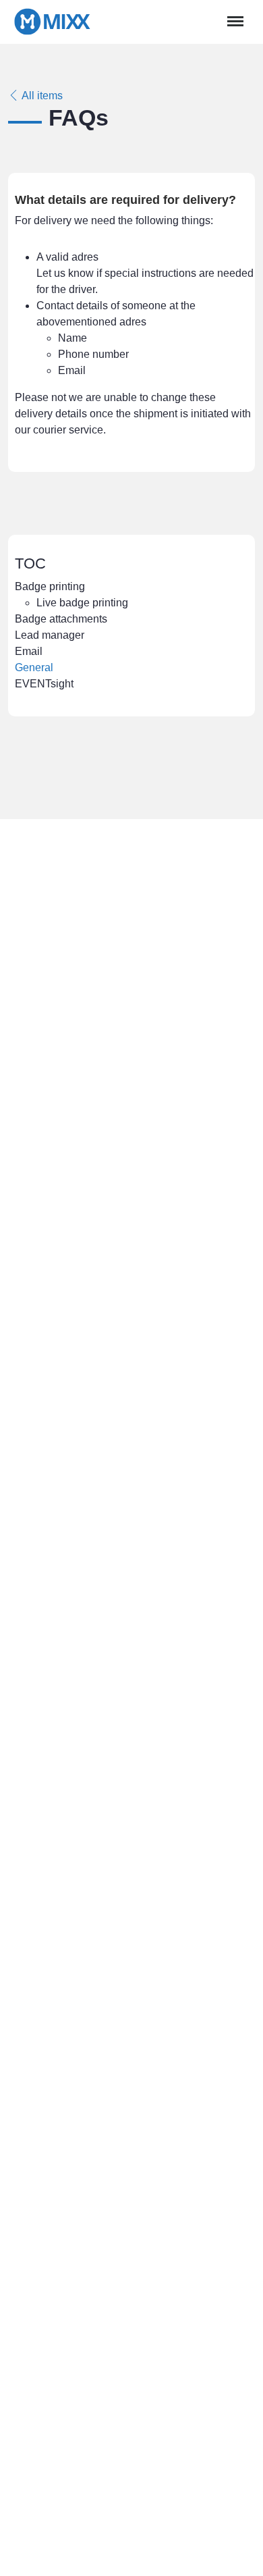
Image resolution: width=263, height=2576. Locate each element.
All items (41, 96)
